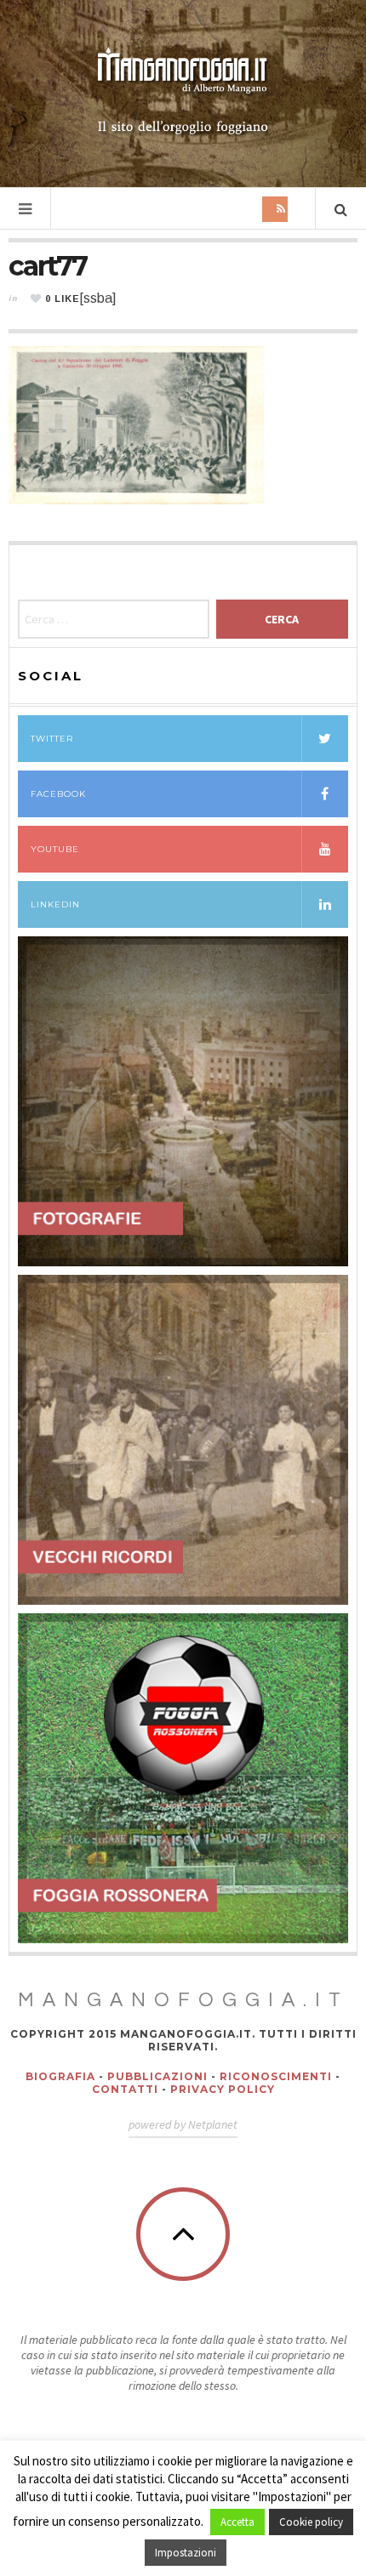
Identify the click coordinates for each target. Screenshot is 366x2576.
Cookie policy (311, 2522)
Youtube (55, 849)
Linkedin (55, 904)
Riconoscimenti (276, 2076)
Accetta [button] (237, 2522)
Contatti (125, 2089)
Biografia (60, 2076)
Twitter (52, 739)
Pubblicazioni (157, 2076)
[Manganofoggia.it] (183, 92)
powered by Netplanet (183, 2124)
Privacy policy (223, 2089)
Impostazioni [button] (186, 2553)
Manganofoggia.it (183, 2000)
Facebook (58, 794)
